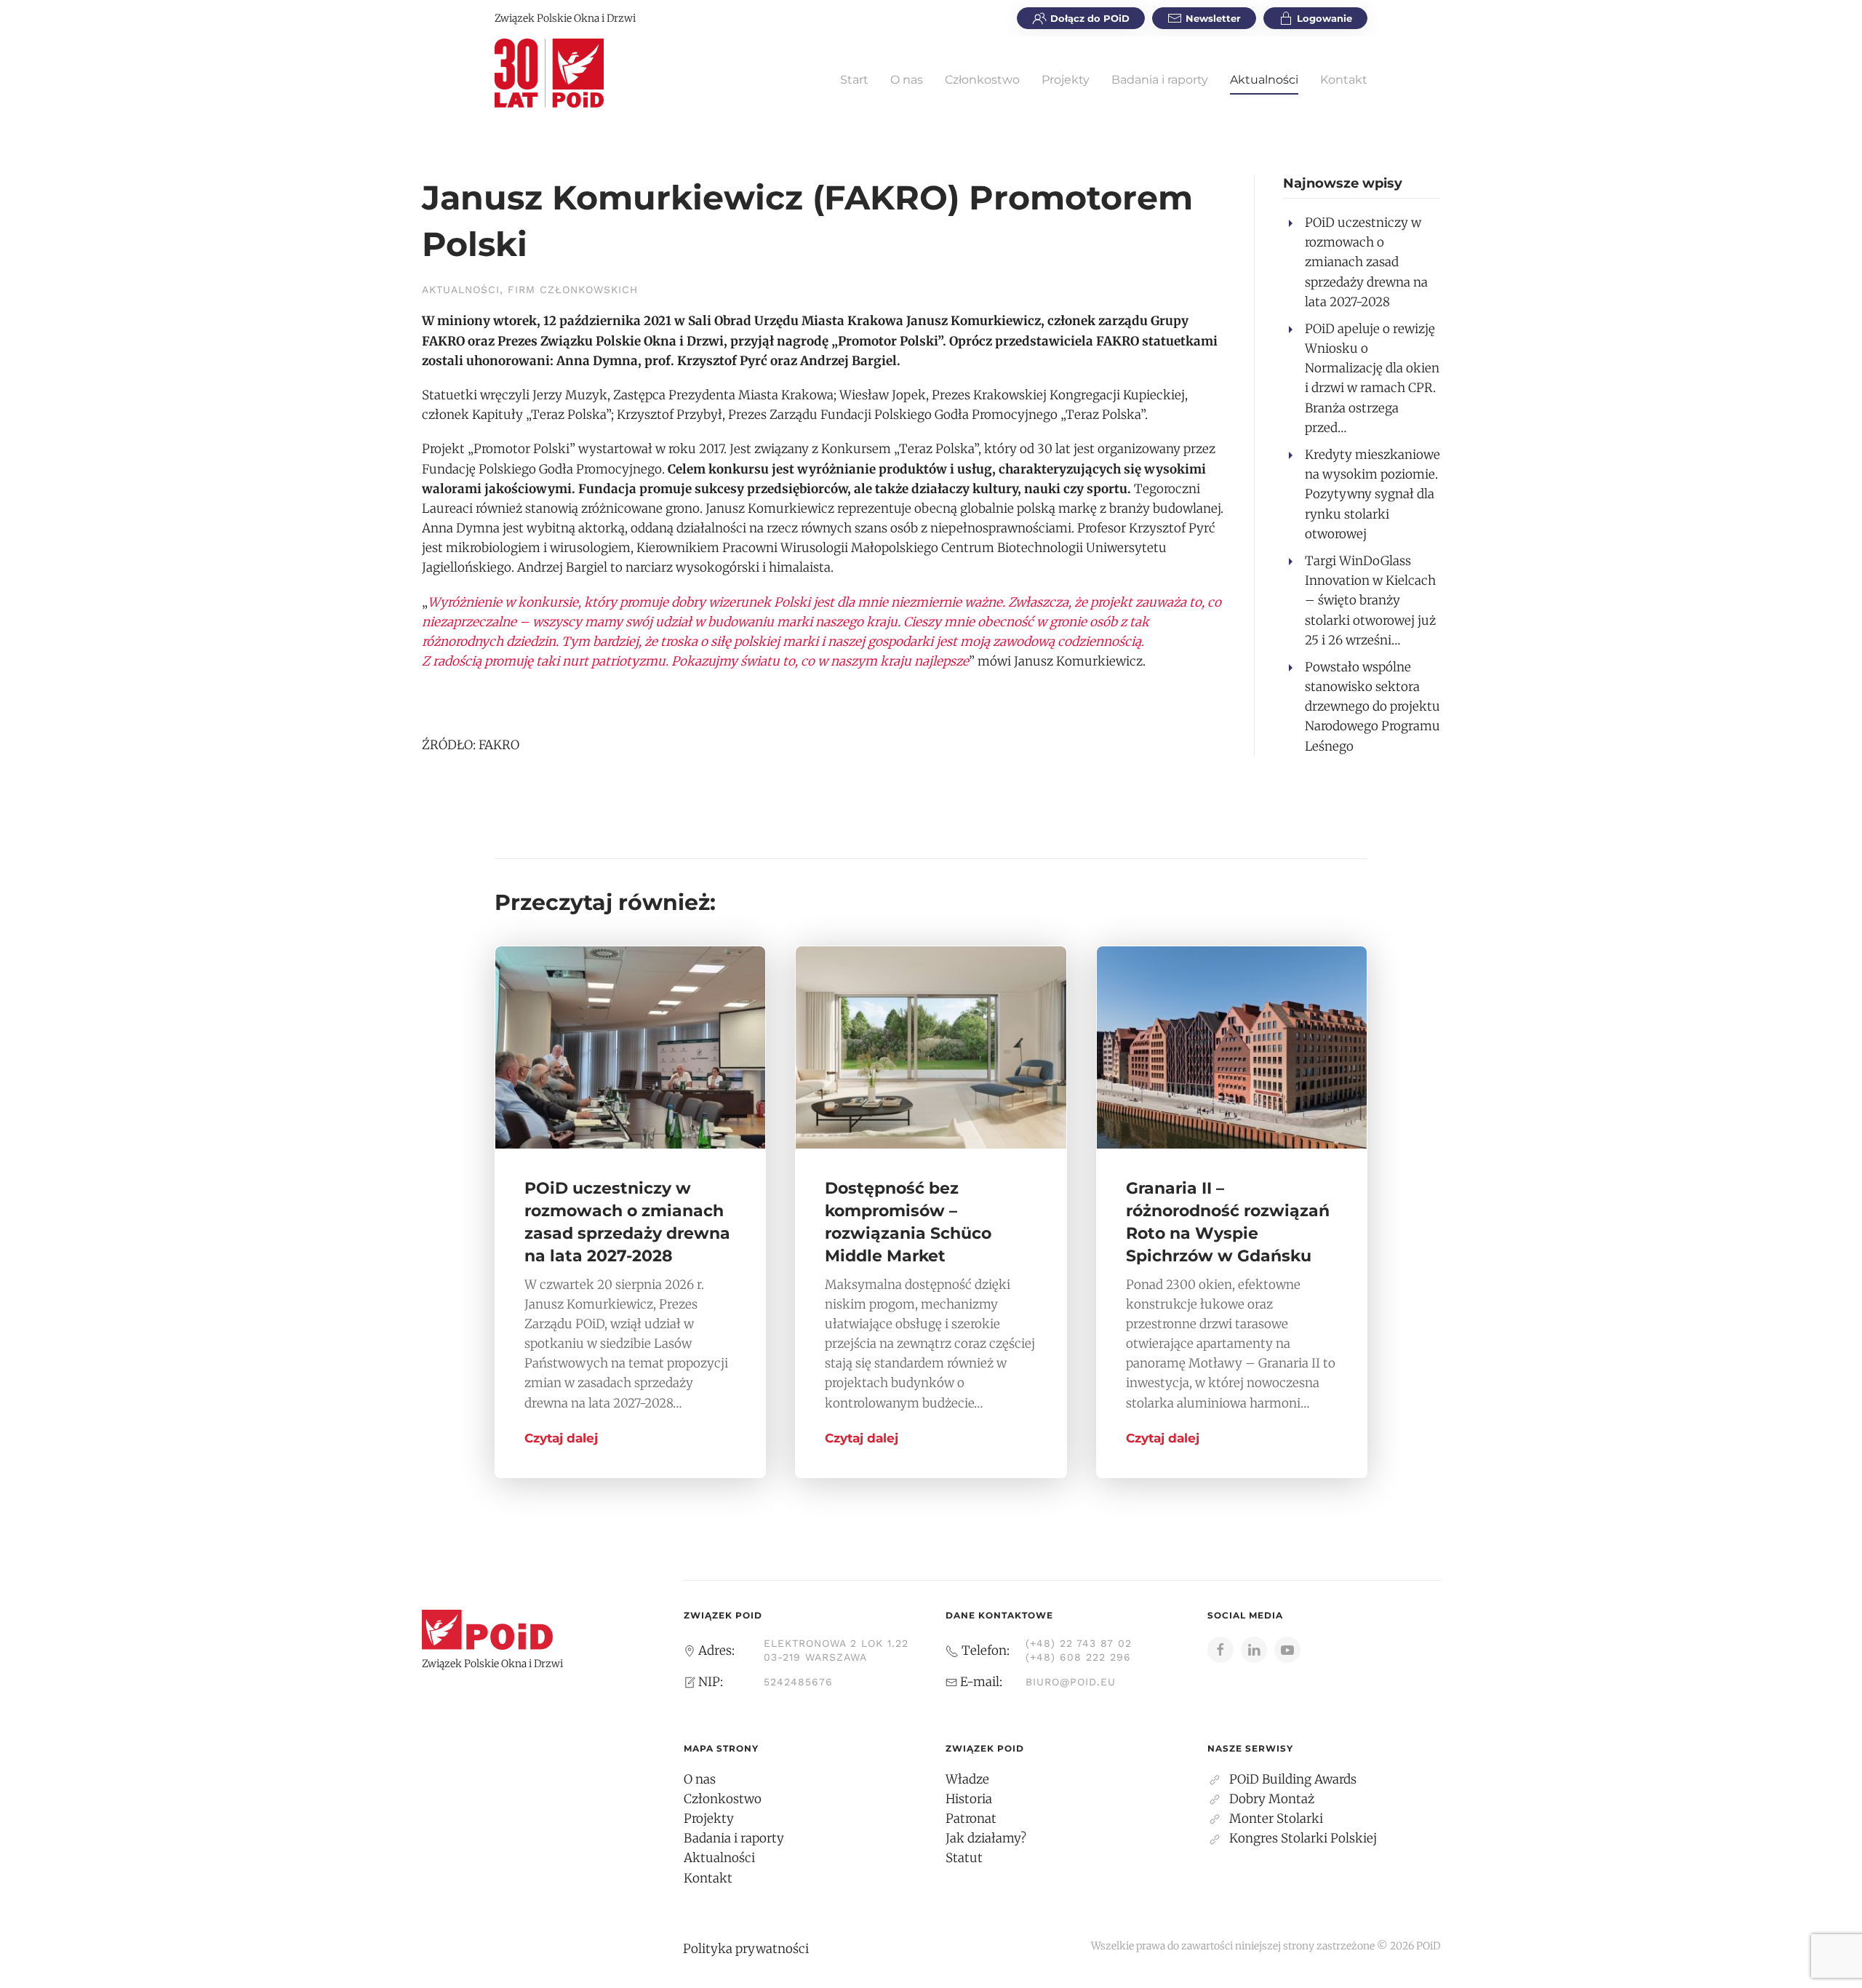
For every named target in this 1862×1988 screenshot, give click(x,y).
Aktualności (1264, 80)
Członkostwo (982, 80)
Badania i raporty (1160, 80)
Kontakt (1344, 80)
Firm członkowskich (573, 290)
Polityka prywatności (746, 1949)
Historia (969, 1799)
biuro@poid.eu (1071, 1682)
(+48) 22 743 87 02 (1079, 1643)
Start (854, 80)
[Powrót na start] (549, 73)
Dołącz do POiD (1090, 18)
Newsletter (1213, 18)
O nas (907, 80)
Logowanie (1324, 18)
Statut (964, 1858)
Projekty (1066, 80)
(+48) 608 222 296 (1078, 1657)
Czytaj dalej (561, 1438)
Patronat (971, 1819)
